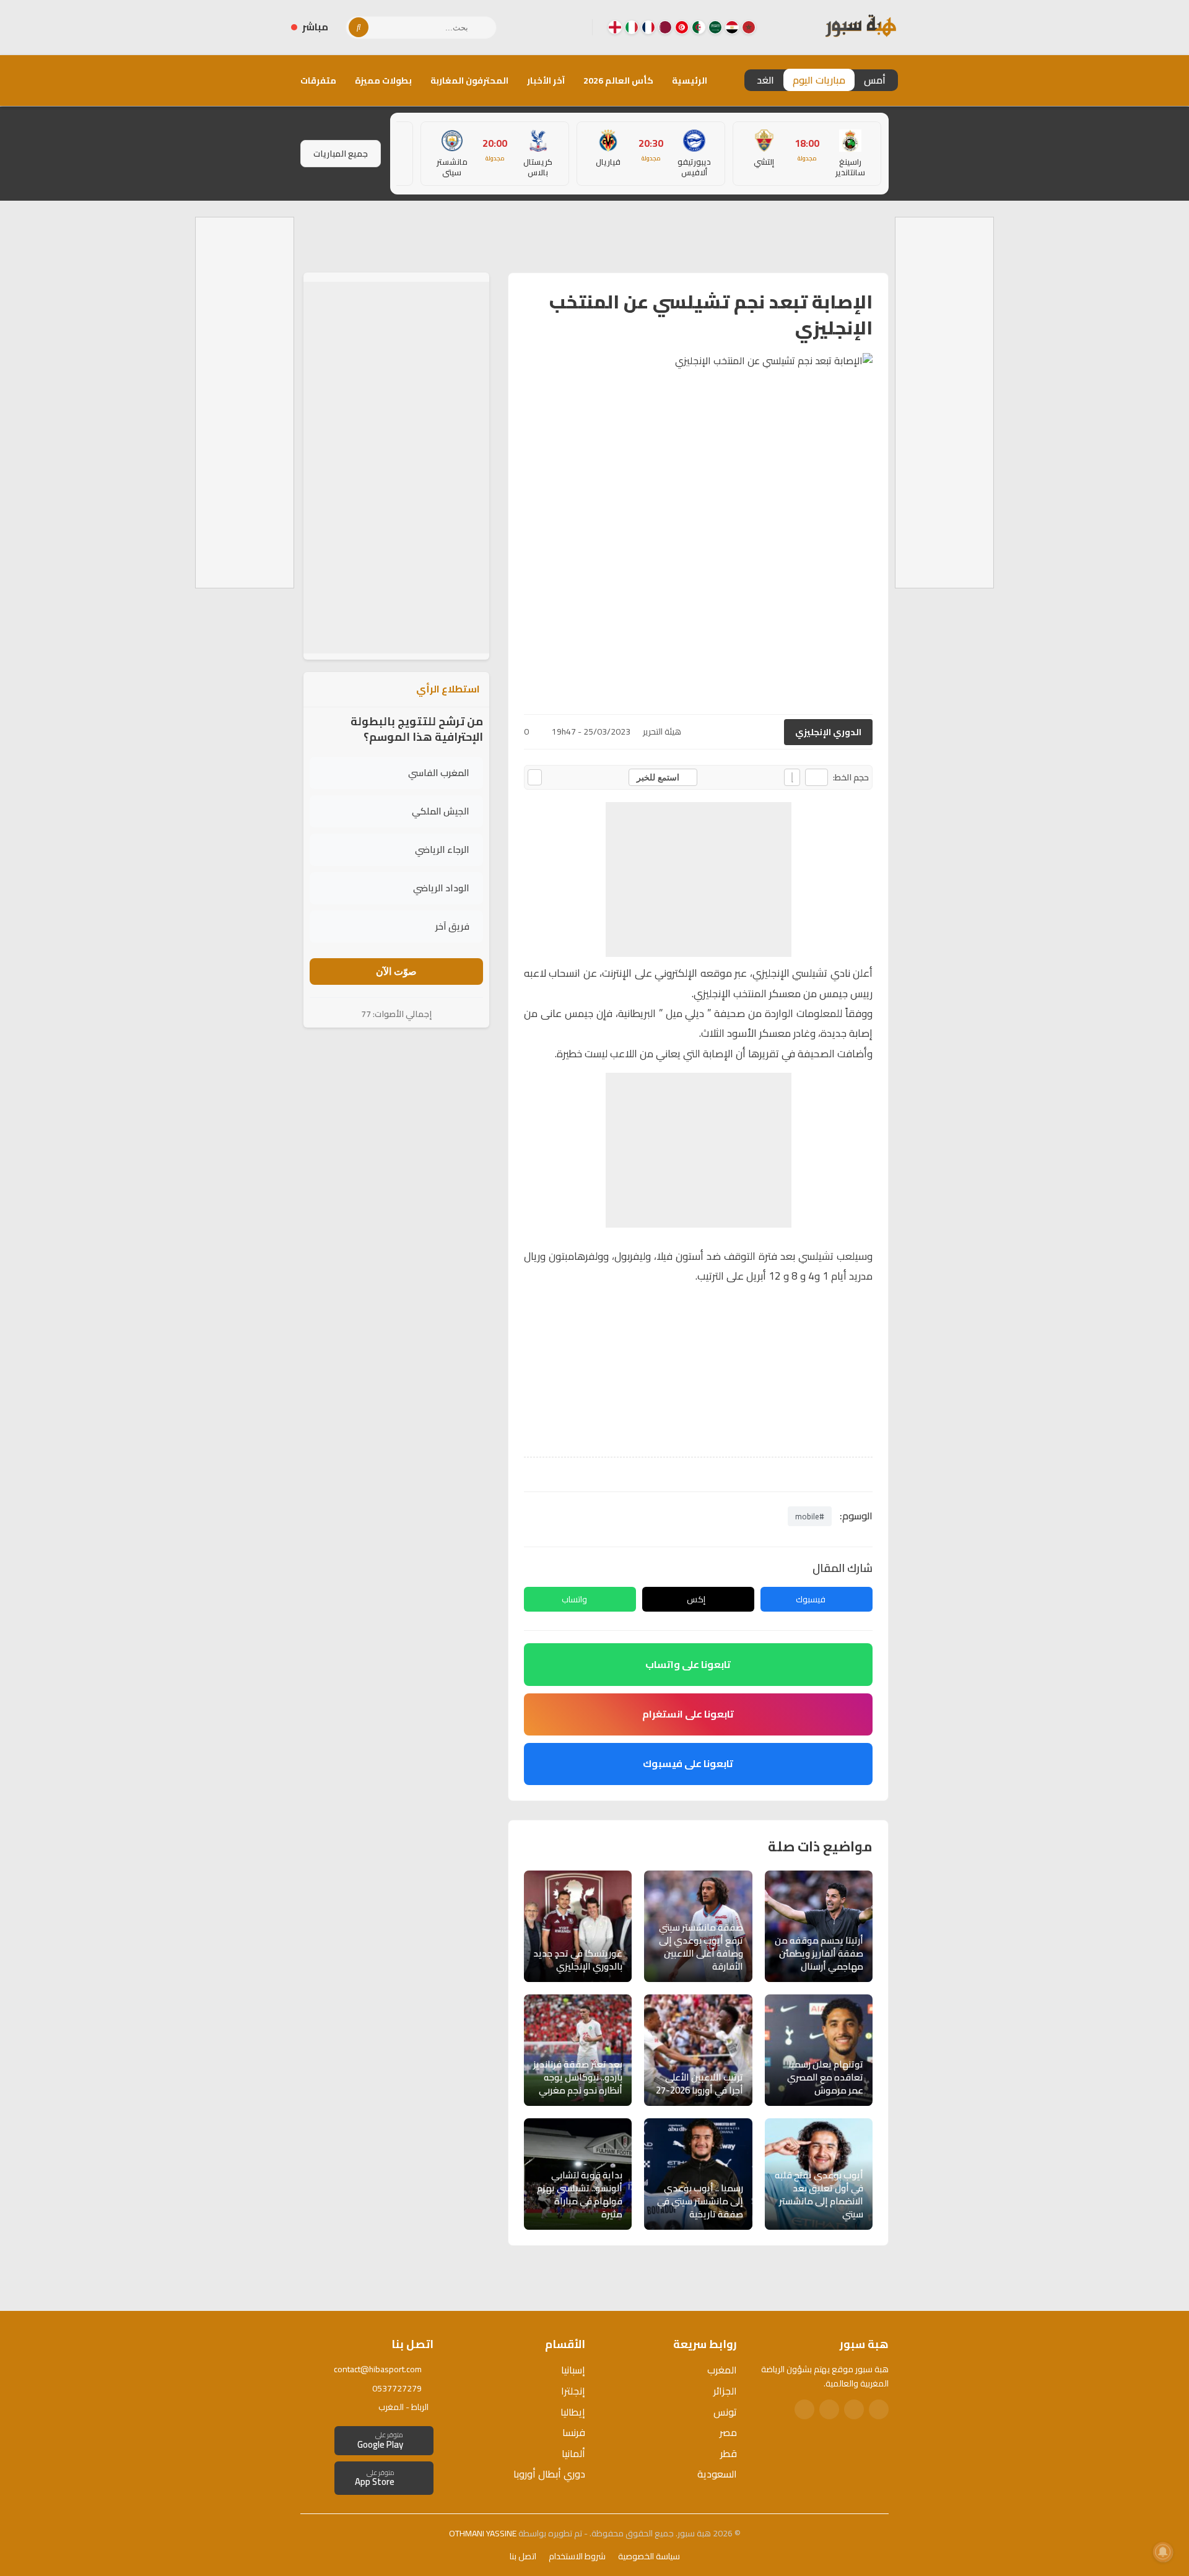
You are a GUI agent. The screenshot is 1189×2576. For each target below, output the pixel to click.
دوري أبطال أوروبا (549, 2474)
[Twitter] (854, 2409)
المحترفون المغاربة (469, 81)
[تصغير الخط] (817, 777)
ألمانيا (573, 2453)
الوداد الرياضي (441, 888)
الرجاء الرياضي (442, 849)
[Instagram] (553, 27)
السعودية (717, 2474)
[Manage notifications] (1163, 2552)
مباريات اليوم (819, 80)
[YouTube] (533, 27)
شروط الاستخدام (577, 2556)
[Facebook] (573, 27)
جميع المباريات (341, 154)
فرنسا (574, 2432)
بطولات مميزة (383, 81)
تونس (725, 2412)
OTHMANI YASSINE (483, 2533)
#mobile (810, 1516)
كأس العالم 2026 (618, 81)
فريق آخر (452, 926)
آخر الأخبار (546, 81)
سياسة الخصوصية (649, 2556)
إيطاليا (573, 2412)
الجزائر (725, 2391)
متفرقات (318, 81)
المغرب (722, 2370)
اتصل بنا (523, 2556)
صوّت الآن (396, 971)
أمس (875, 80)
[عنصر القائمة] (749, 27)
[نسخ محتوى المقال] (535, 777)
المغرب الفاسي (439, 773)
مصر (728, 2432)
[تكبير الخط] (792, 777)
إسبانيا (573, 2370)
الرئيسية (690, 81)
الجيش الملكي (441, 811)
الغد (765, 80)
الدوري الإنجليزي (828, 732)
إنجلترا (573, 2391)
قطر (729, 2453)
